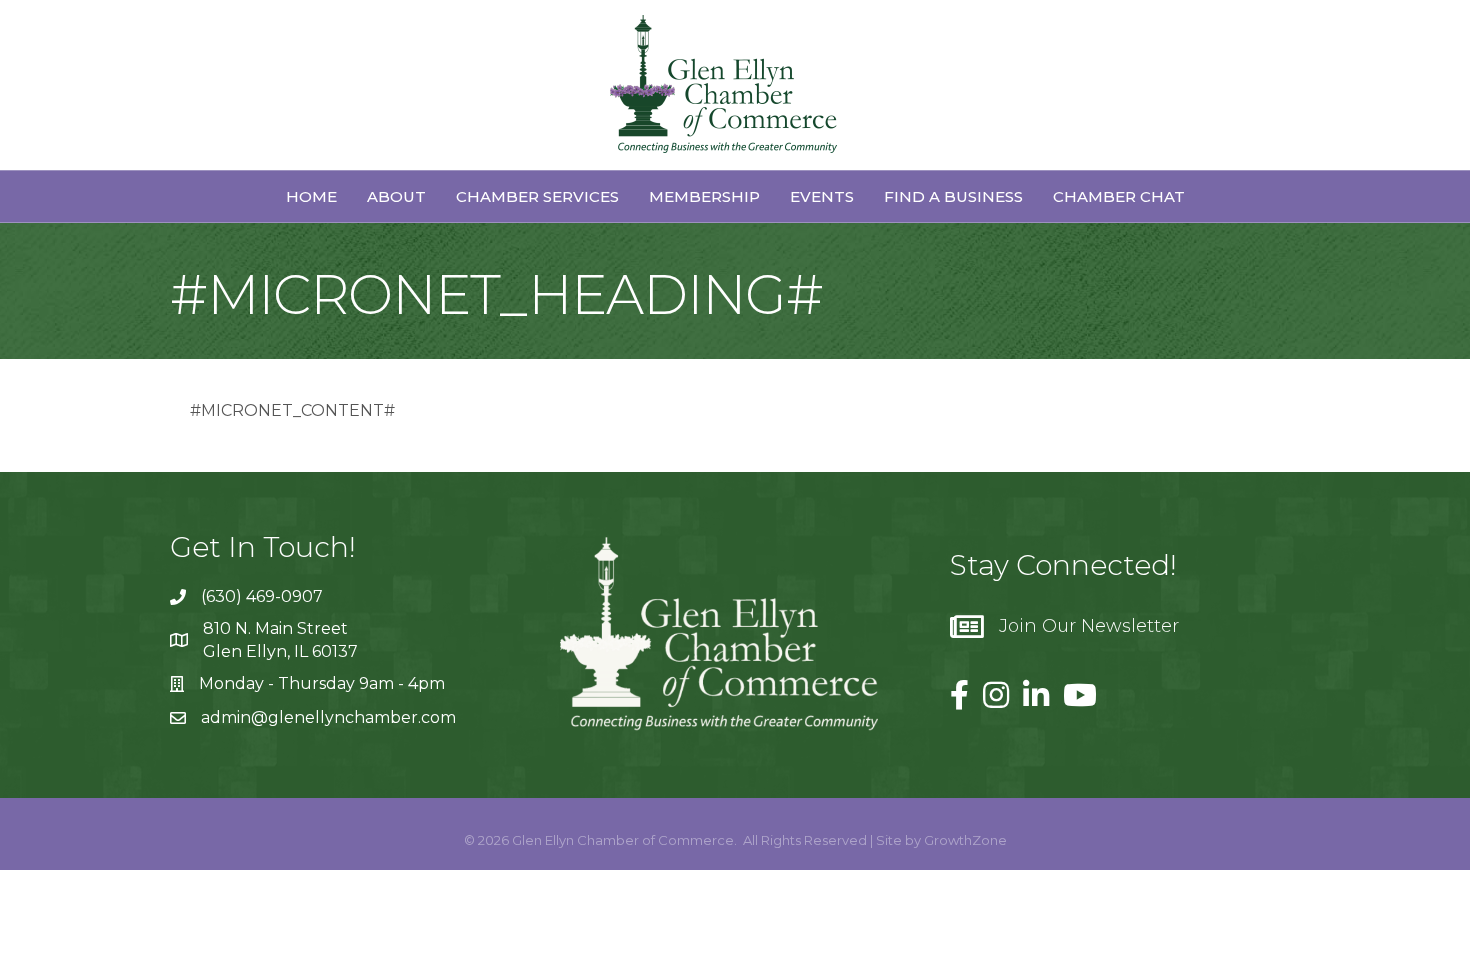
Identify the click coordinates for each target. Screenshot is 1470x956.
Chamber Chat (1119, 196)
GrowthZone (965, 840)
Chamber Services (537, 196)
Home (311, 196)
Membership (704, 196)
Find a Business (953, 196)
